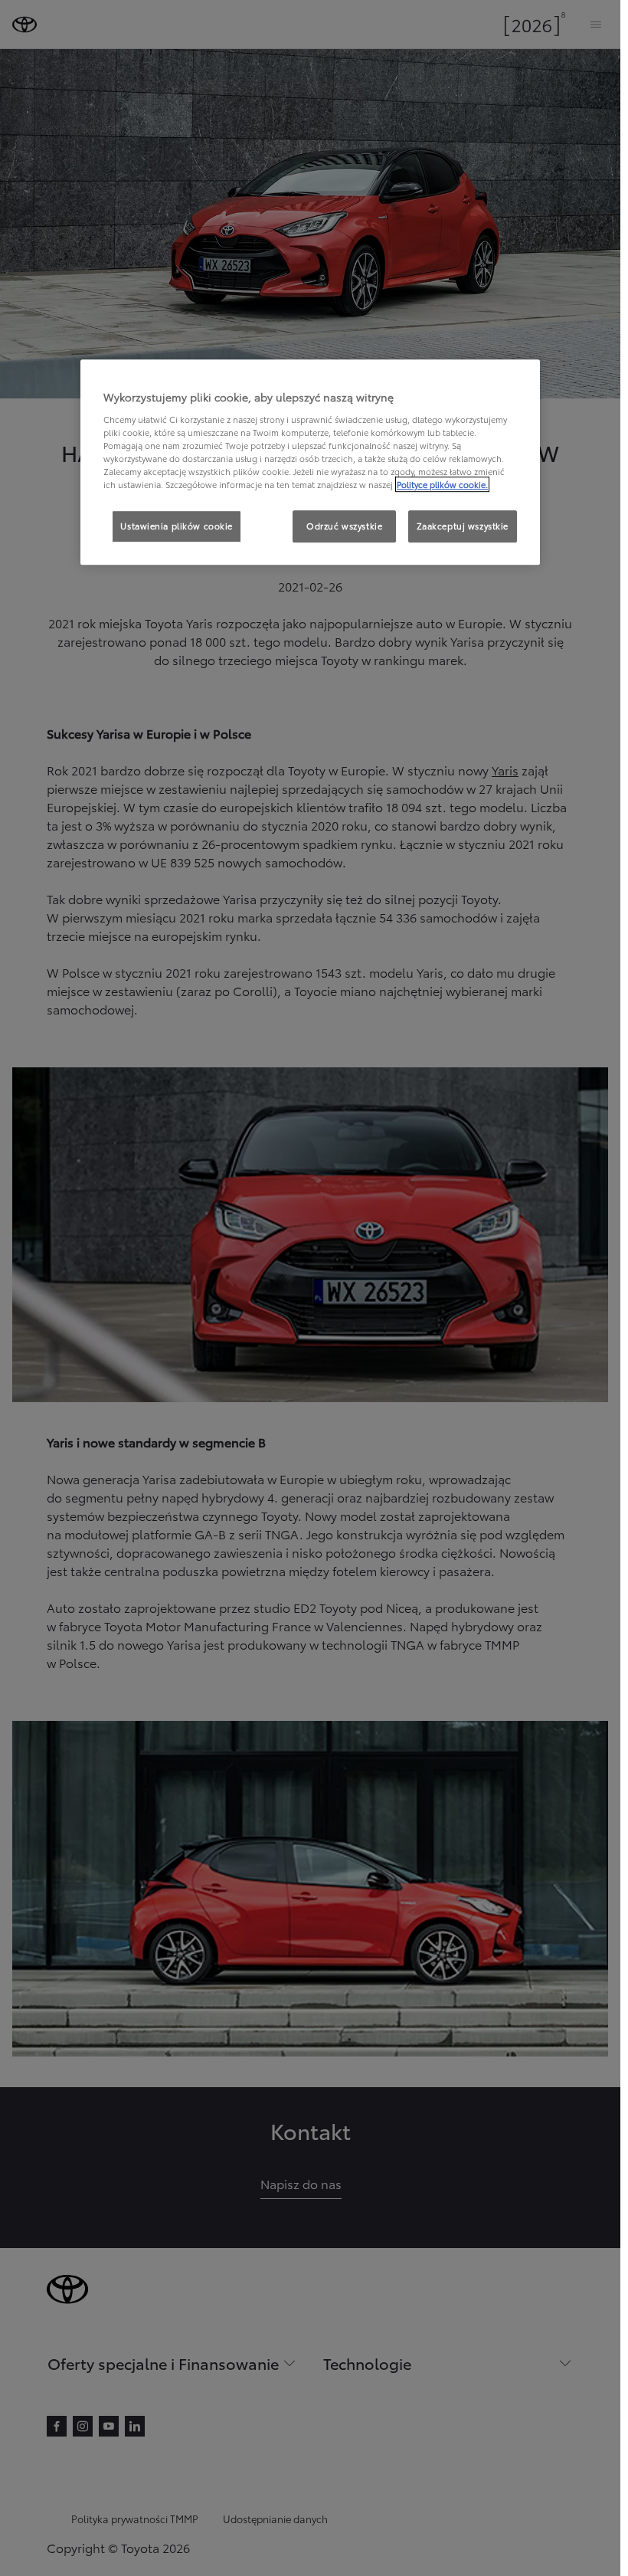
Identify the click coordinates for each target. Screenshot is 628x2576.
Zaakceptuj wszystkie (463, 526)
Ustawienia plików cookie (177, 526)
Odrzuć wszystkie (344, 526)
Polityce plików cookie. (442, 484)
